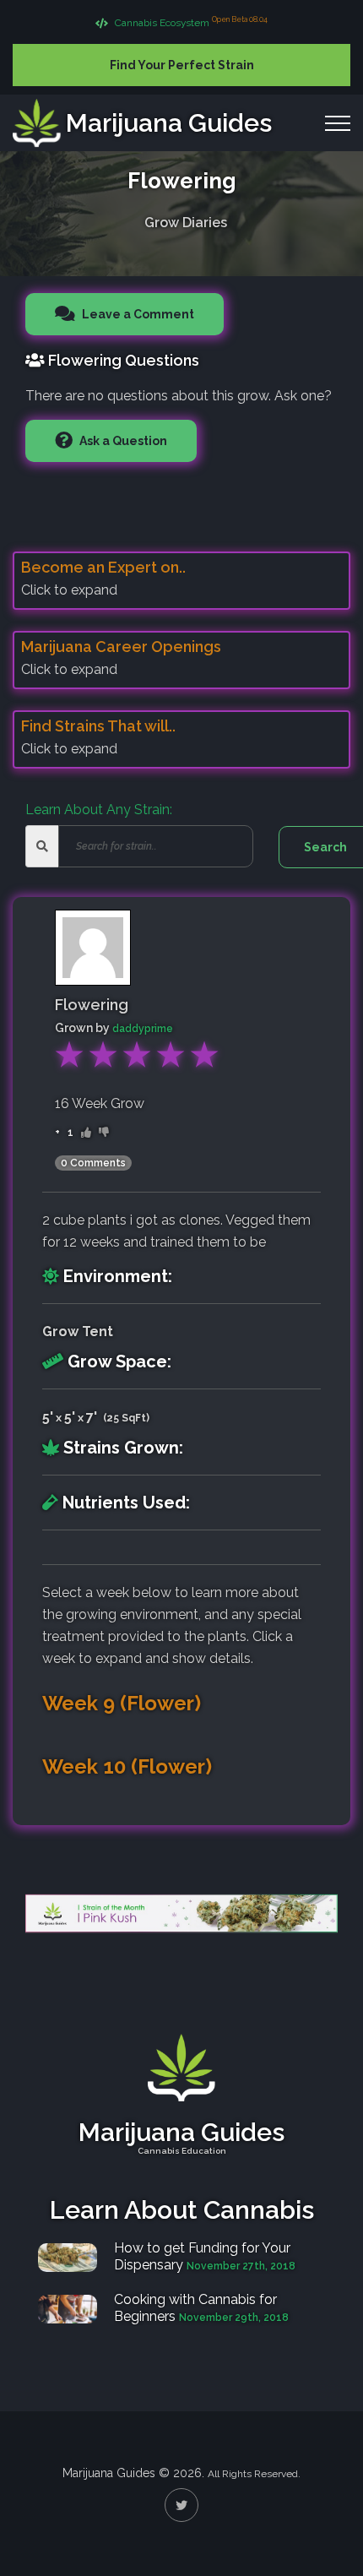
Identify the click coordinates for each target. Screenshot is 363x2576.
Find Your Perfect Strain (182, 65)
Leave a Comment (137, 314)
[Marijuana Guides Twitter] (181, 2505)
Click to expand (69, 590)
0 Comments (93, 1163)
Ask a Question (122, 441)
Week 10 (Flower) (127, 1767)
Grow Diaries (186, 223)
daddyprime (143, 1029)
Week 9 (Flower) (122, 1704)
